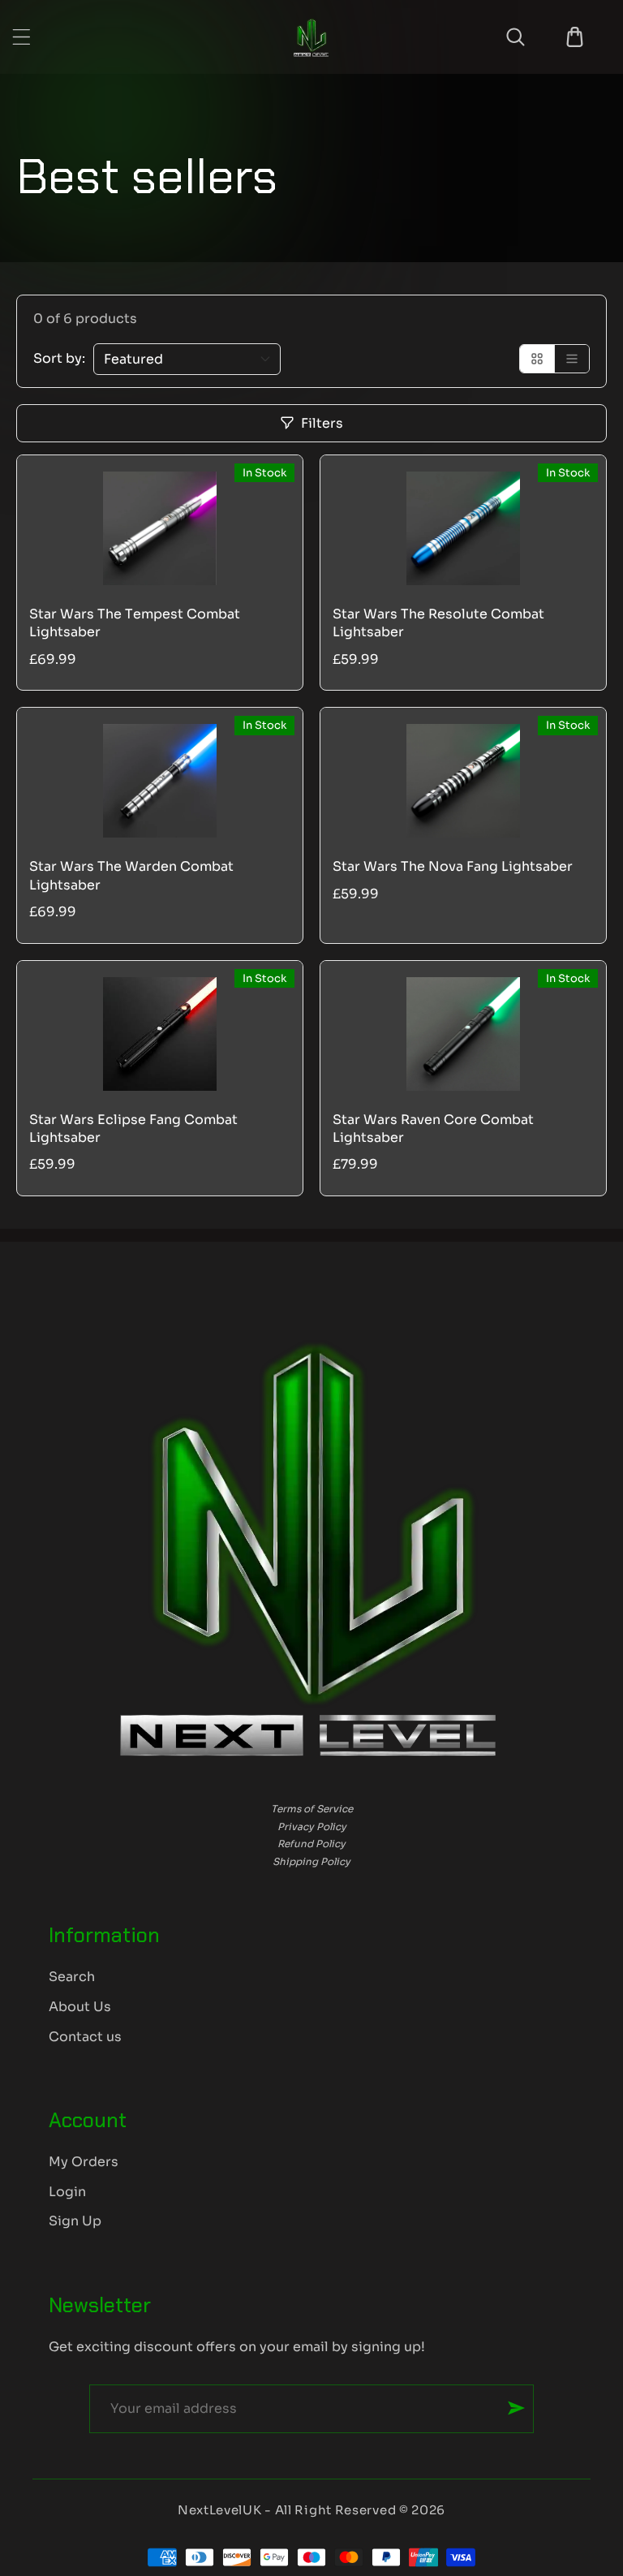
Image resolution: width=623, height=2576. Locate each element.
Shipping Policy (311, 1861)
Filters (322, 423)
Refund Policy (311, 1844)
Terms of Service (312, 1809)
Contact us (85, 2037)
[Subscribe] (516, 2408)
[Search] (516, 37)
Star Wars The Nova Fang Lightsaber (453, 866)
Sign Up (75, 2221)
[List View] (572, 359)
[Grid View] (537, 359)
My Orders (84, 2162)
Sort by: (59, 358)
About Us (80, 2007)
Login (67, 2192)
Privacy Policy (312, 1826)
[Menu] (21, 37)
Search (72, 1977)
